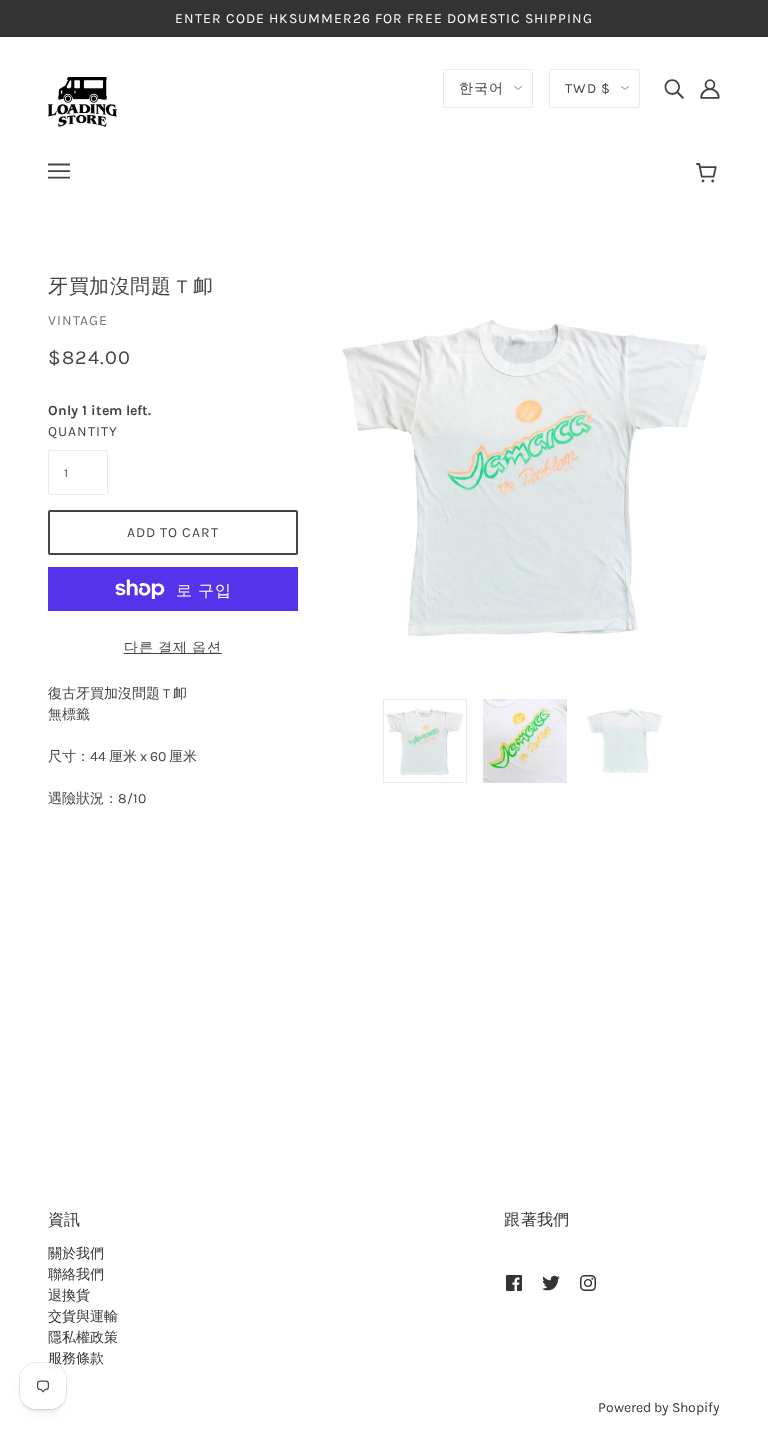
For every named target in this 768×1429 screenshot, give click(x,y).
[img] (674, 88)
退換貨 (69, 1295)
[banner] (82, 100)
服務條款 (76, 1358)
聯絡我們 (76, 1274)
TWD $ (588, 88)
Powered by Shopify (659, 1407)
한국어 (481, 88)
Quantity (78, 431)
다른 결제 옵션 (173, 647)
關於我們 (76, 1253)
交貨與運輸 (83, 1316)
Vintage (78, 320)
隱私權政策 (83, 1337)
